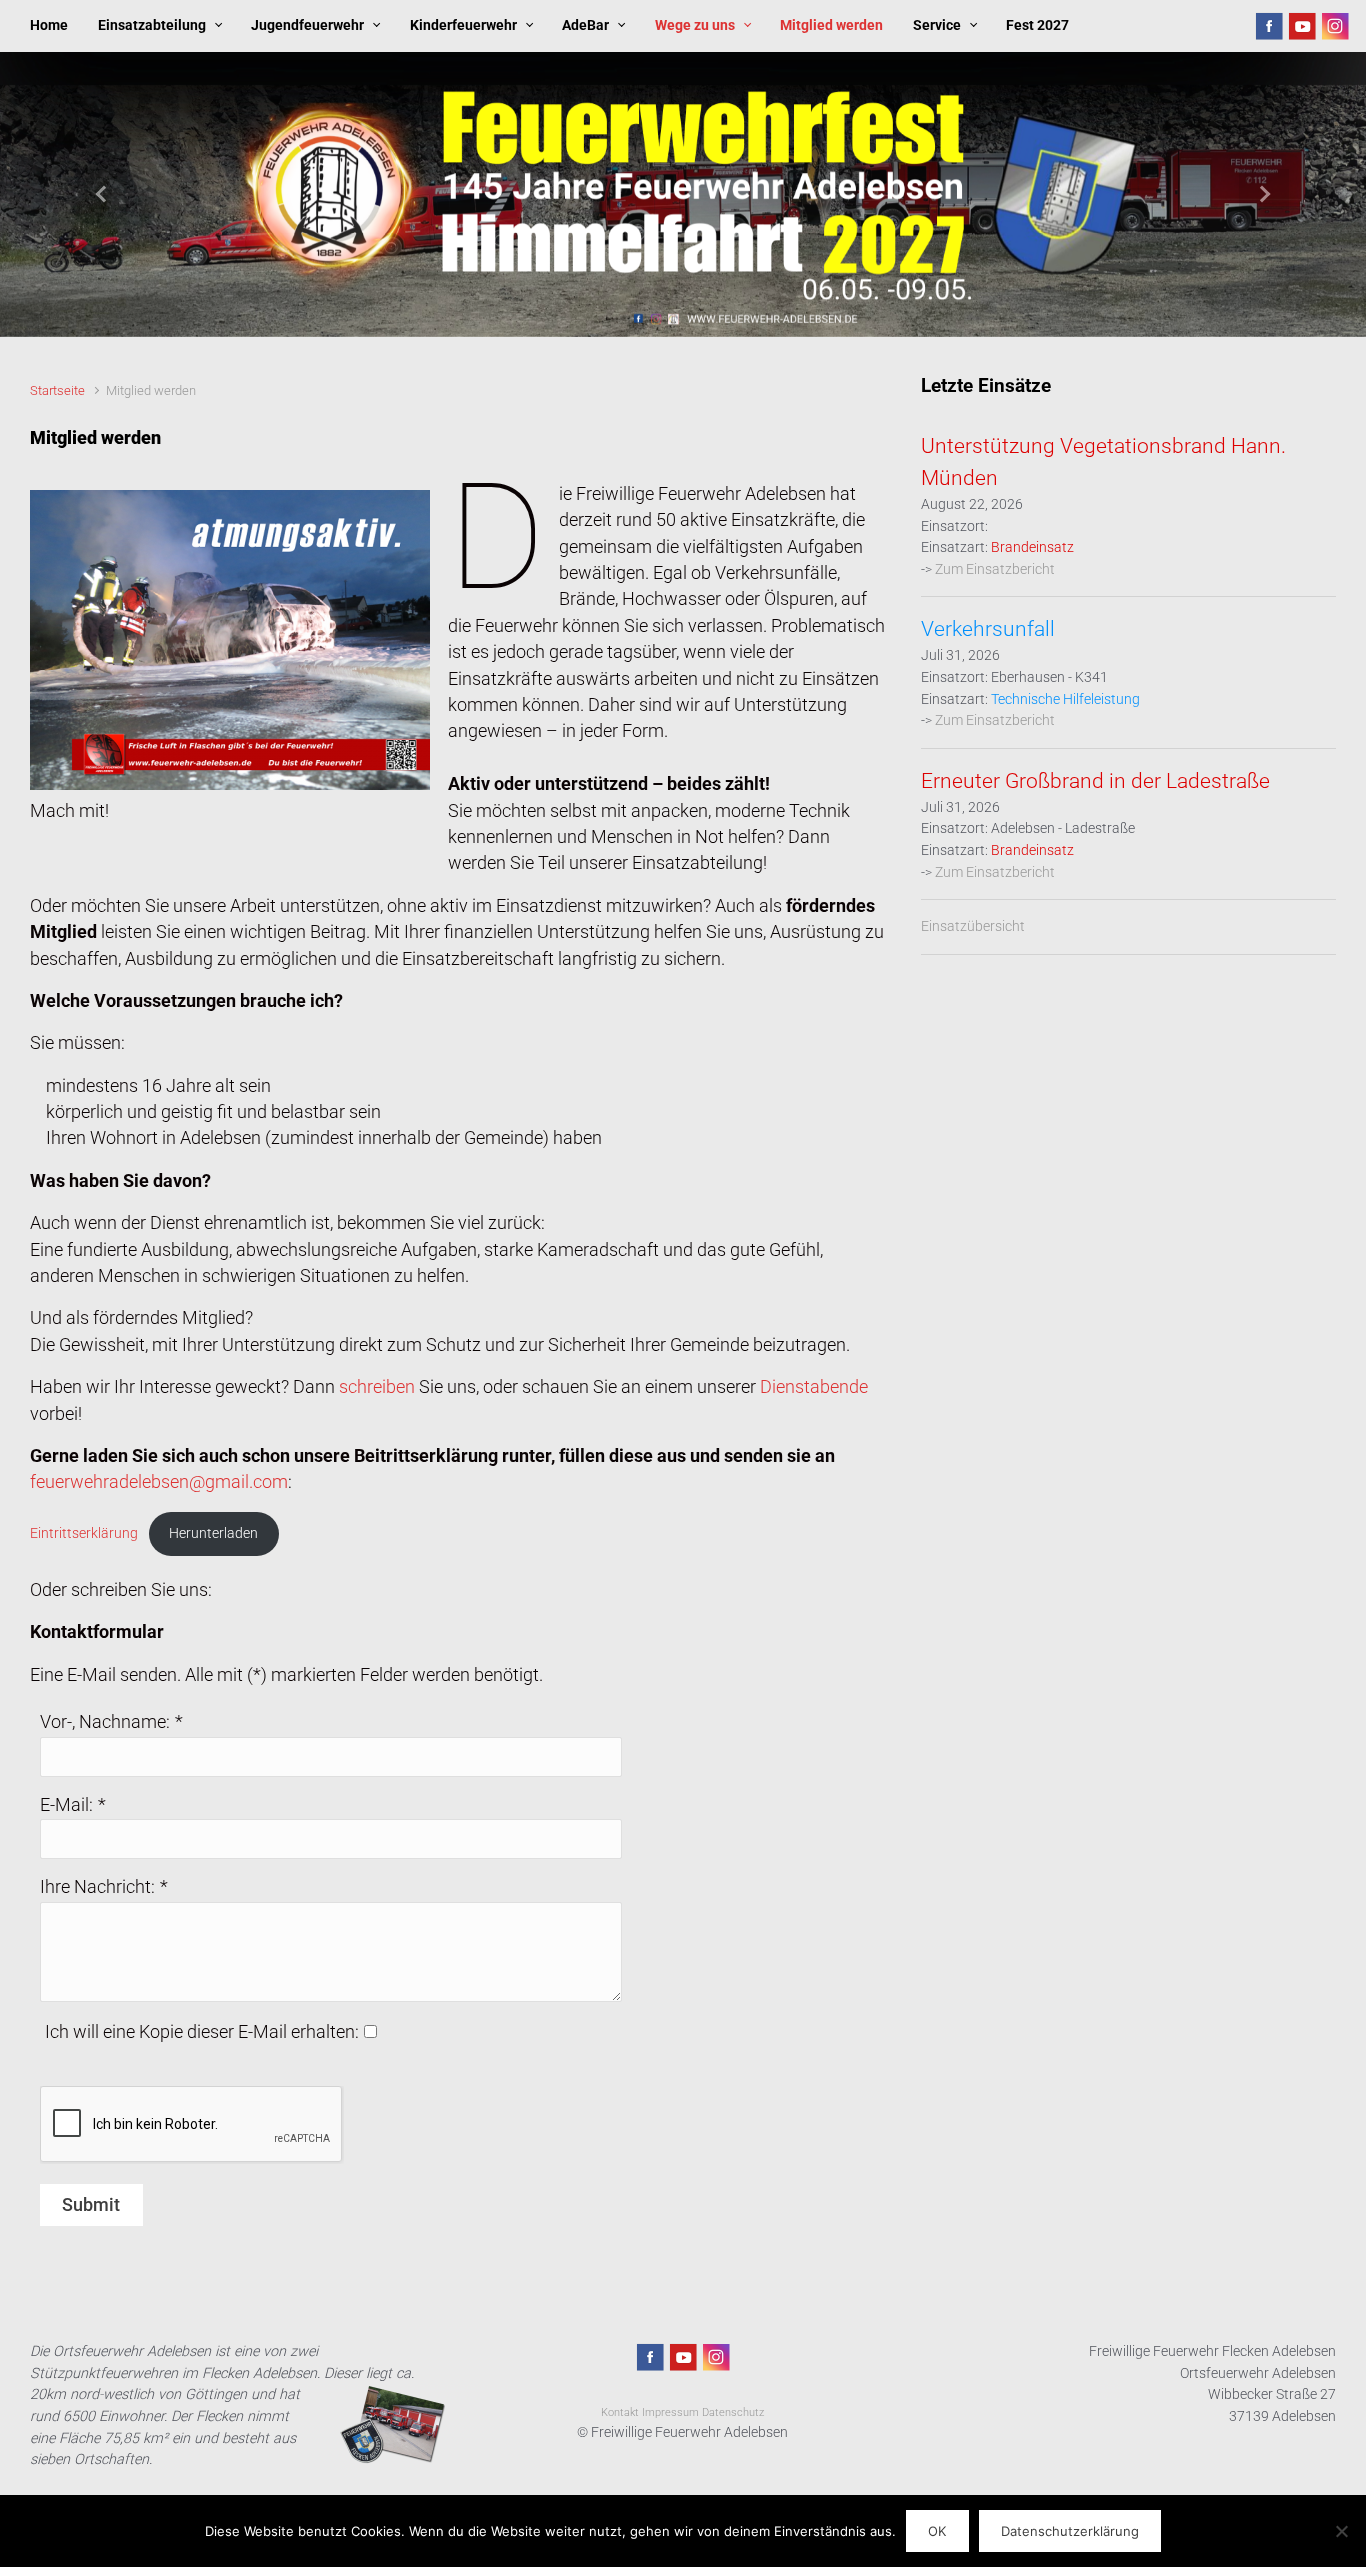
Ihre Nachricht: (97, 1887)
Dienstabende (814, 1387)
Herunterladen (213, 1533)
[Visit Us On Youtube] (1301, 25)
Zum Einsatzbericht (995, 569)
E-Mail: (66, 1805)
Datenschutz (733, 2412)
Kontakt (620, 2412)
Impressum (670, 2412)
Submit (91, 2205)
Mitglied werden (831, 25)
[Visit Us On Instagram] (1334, 25)
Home (49, 25)
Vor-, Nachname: (105, 1722)
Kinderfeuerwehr (463, 25)
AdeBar (585, 25)
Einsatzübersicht (973, 926)
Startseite (57, 390)
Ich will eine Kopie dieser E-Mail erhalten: (202, 2032)
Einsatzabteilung (152, 25)
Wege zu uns (695, 25)
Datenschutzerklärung (1070, 2531)
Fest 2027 (1037, 25)
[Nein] (1341, 2531)
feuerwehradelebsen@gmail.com (159, 1482)
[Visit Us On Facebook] (1268, 25)
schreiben (377, 1387)
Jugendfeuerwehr (307, 25)
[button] (102, 194)
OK (937, 2531)
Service (937, 25)
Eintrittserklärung (84, 1533)
